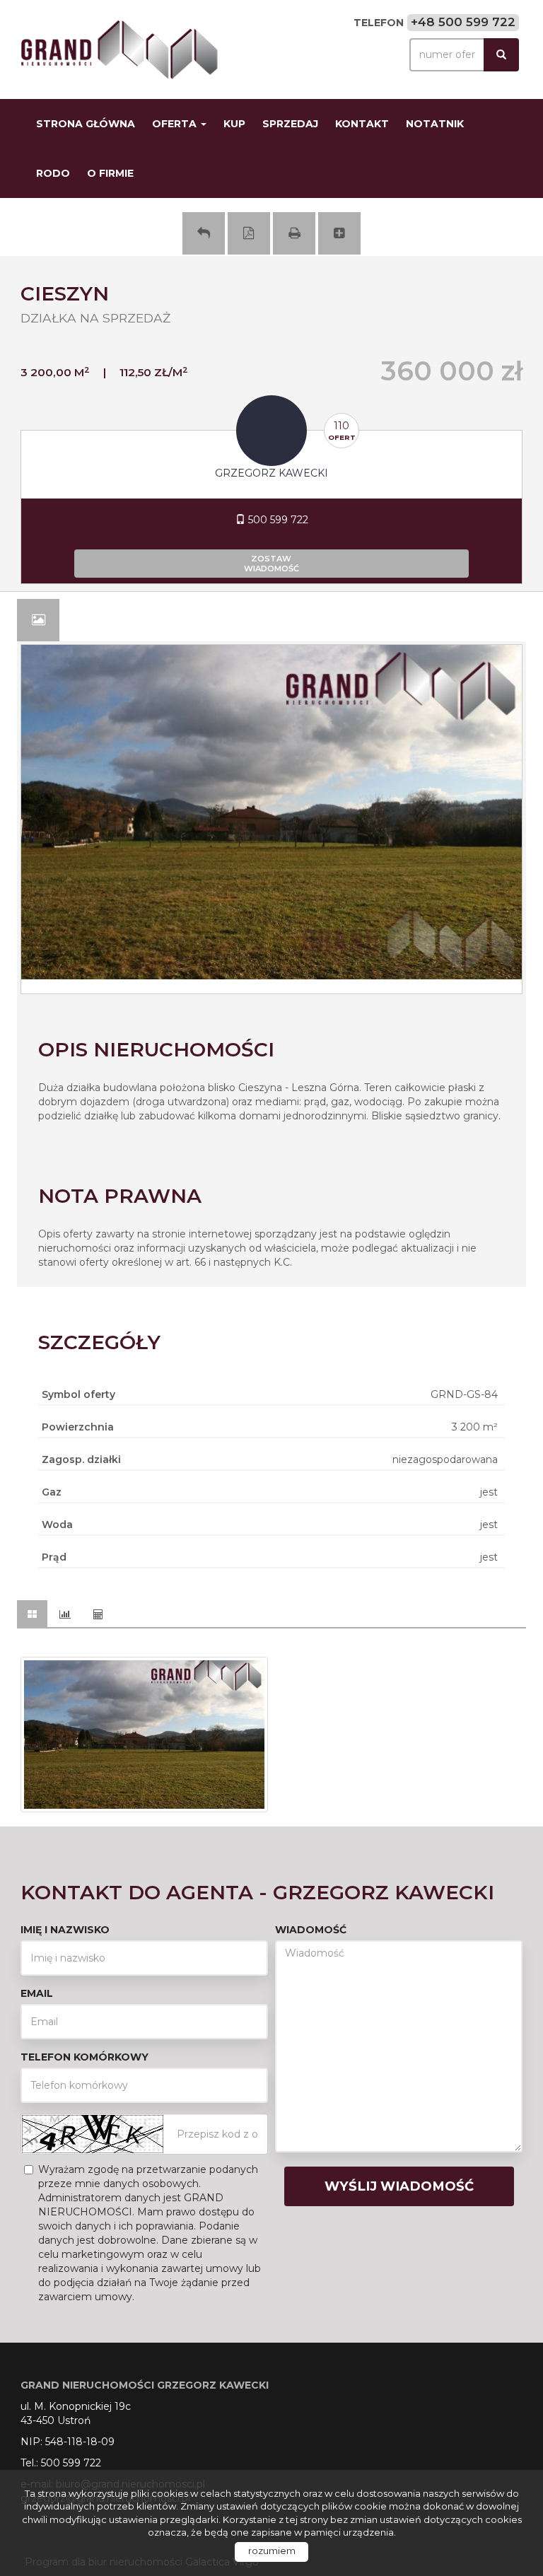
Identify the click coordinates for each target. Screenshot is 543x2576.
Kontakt (362, 124)
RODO (53, 173)
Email (37, 1993)
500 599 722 (277, 520)
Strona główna (86, 124)
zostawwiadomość (271, 564)
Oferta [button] (176, 124)
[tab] (38, 620)
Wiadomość (311, 1930)
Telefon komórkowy (84, 2057)
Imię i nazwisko (65, 1930)
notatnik (435, 124)
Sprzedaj (290, 124)
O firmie (110, 173)
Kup (234, 124)
